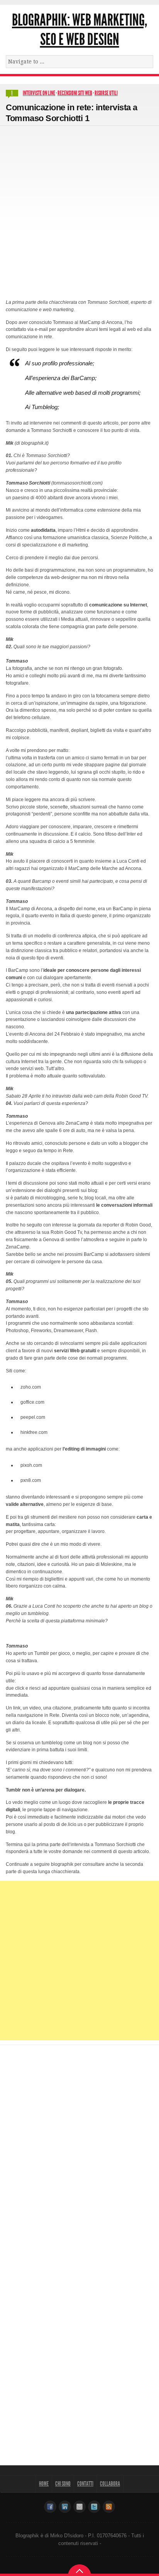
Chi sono (63, 2484)
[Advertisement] (79, 209)
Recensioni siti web (75, 93)
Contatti (85, 2484)
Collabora (110, 2484)
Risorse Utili (106, 93)
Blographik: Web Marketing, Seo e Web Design (79, 30)
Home (44, 2484)
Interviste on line (39, 93)
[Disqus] (79, 2149)
